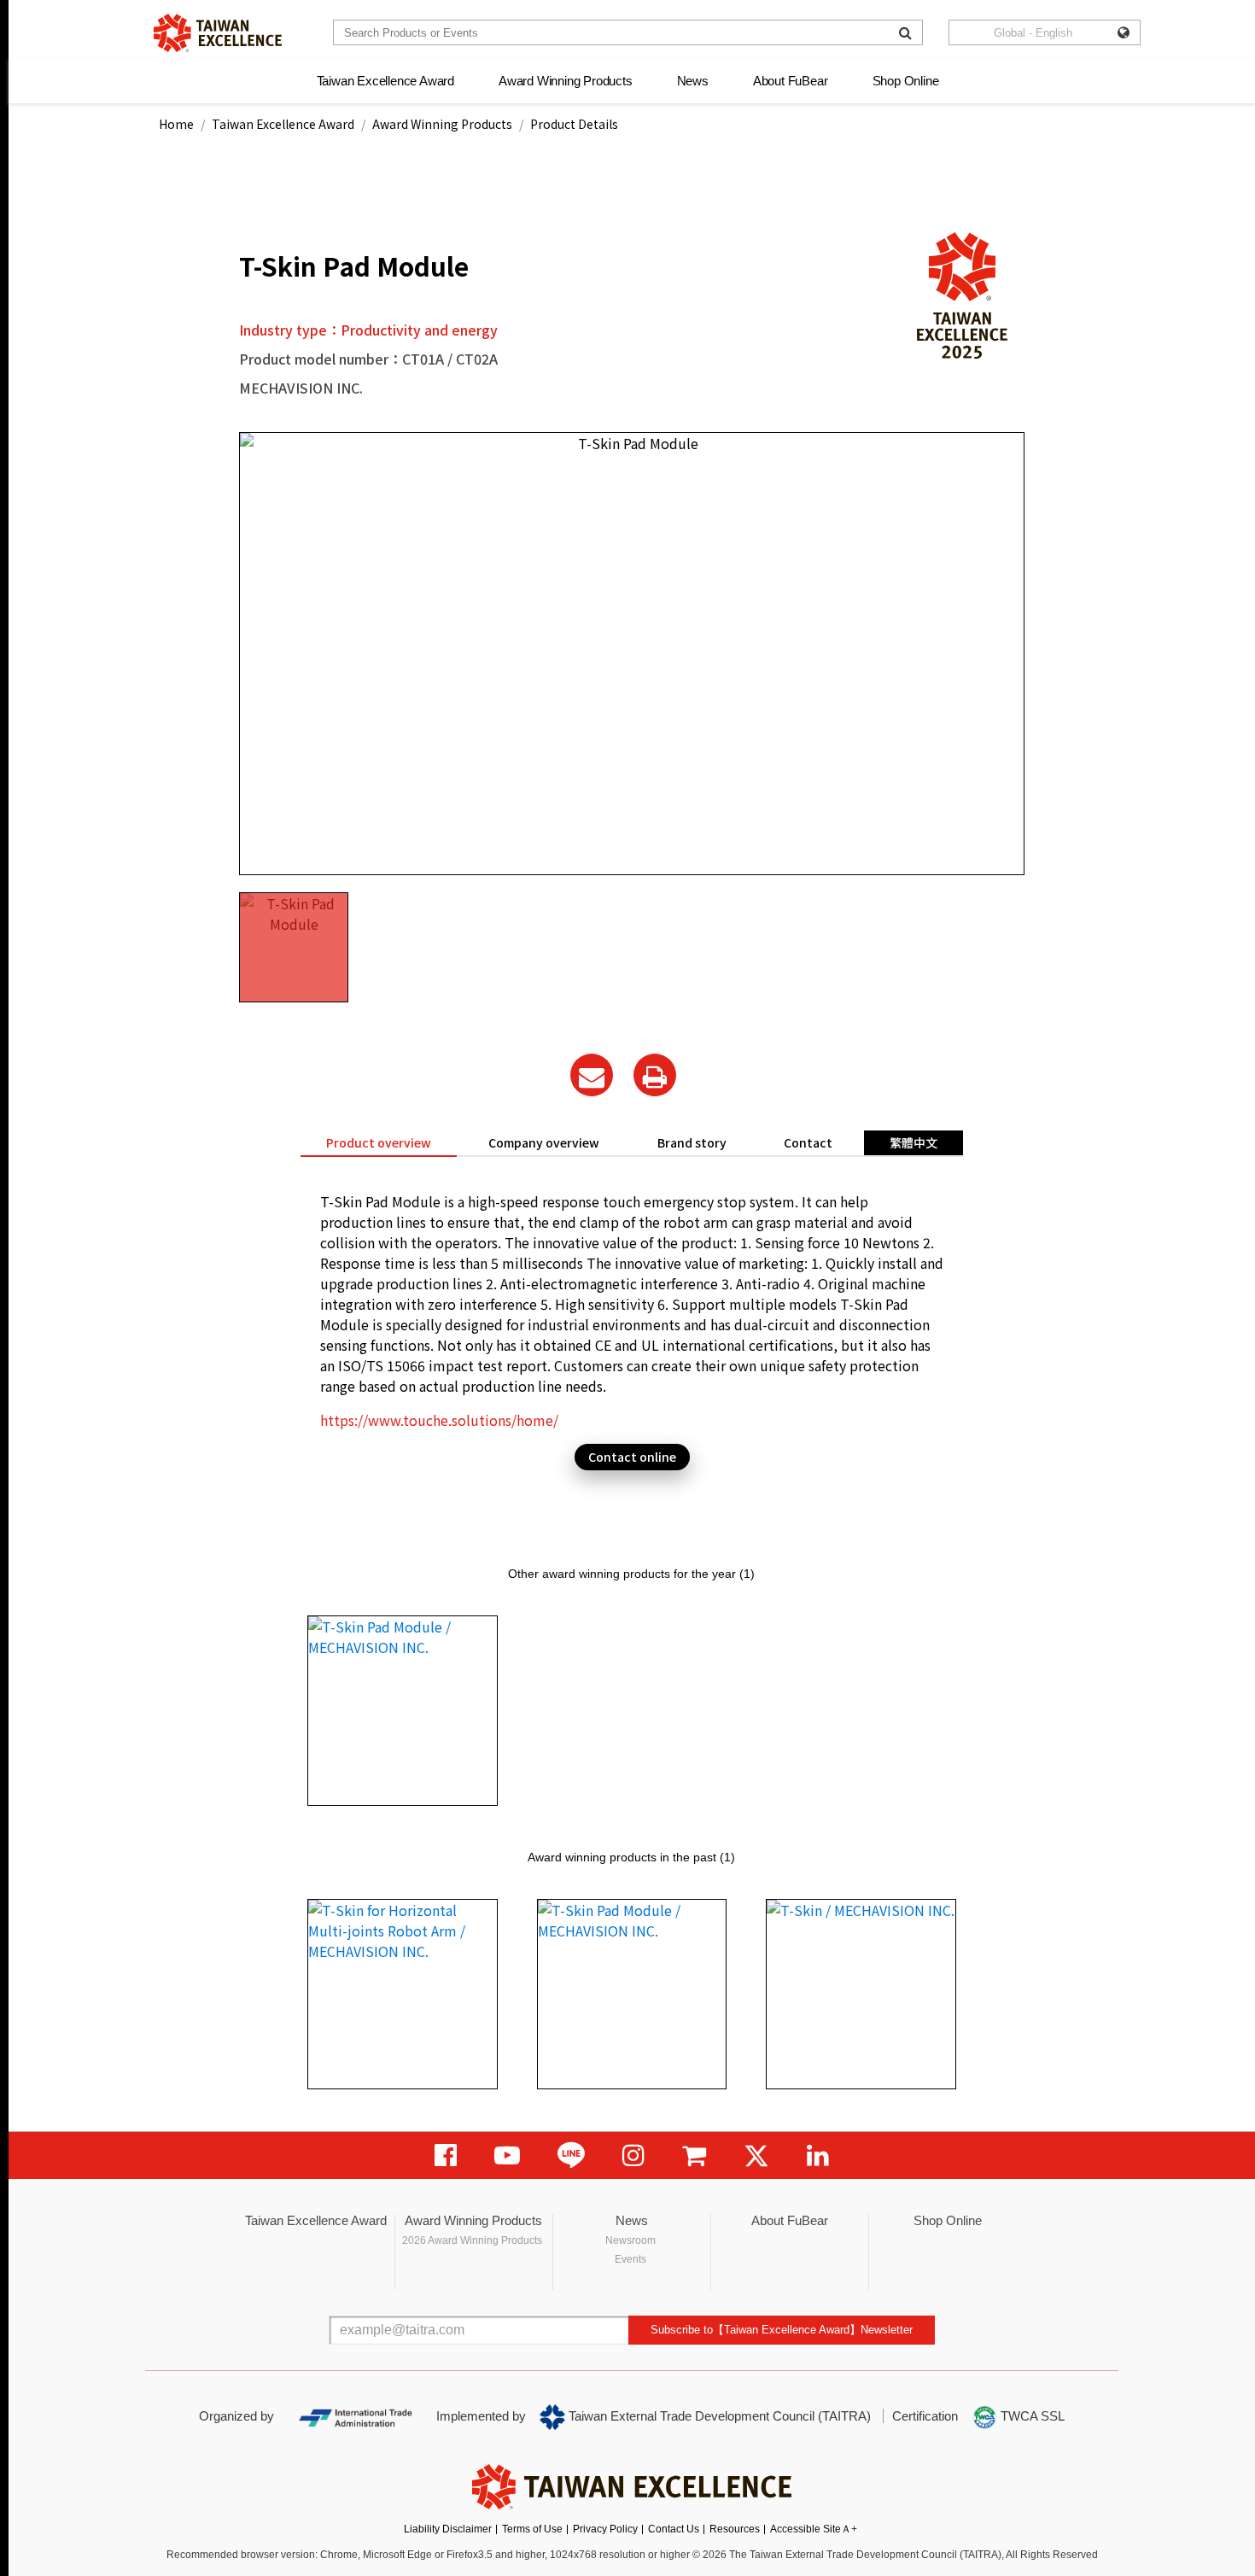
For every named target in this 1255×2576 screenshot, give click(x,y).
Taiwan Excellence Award (385, 81)
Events (630, 2259)
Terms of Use (532, 2529)
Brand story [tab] (692, 1142)
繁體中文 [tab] (914, 1142)
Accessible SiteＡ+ (814, 2529)
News (693, 81)
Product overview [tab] (379, 1142)
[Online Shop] (694, 2155)
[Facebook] (446, 2155)
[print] (655, 1075)
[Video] (507, 2155)
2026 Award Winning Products (472, 2240)
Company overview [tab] (544, 1142)
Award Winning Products (566, 81)
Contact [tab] (808, 1142)
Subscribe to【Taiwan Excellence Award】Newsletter (782, 2330)
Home (176, 124)
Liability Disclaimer (448, 2529)
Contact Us (674, 2529)
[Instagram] (633, 2155)
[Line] (571, 2155)
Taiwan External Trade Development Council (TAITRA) (718, 2416)
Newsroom (630, 2240)
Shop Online (906, 81)
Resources (735, 2529)
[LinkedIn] (818, 2155)
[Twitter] (756, 2155)
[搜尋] (905, 32)
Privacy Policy (605, 2529)
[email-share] (592, 1075)
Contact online (632, 1457)
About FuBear (791, 81)
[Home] (218, 33)
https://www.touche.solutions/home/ (439, 1420)
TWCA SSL (1031, 2416)
